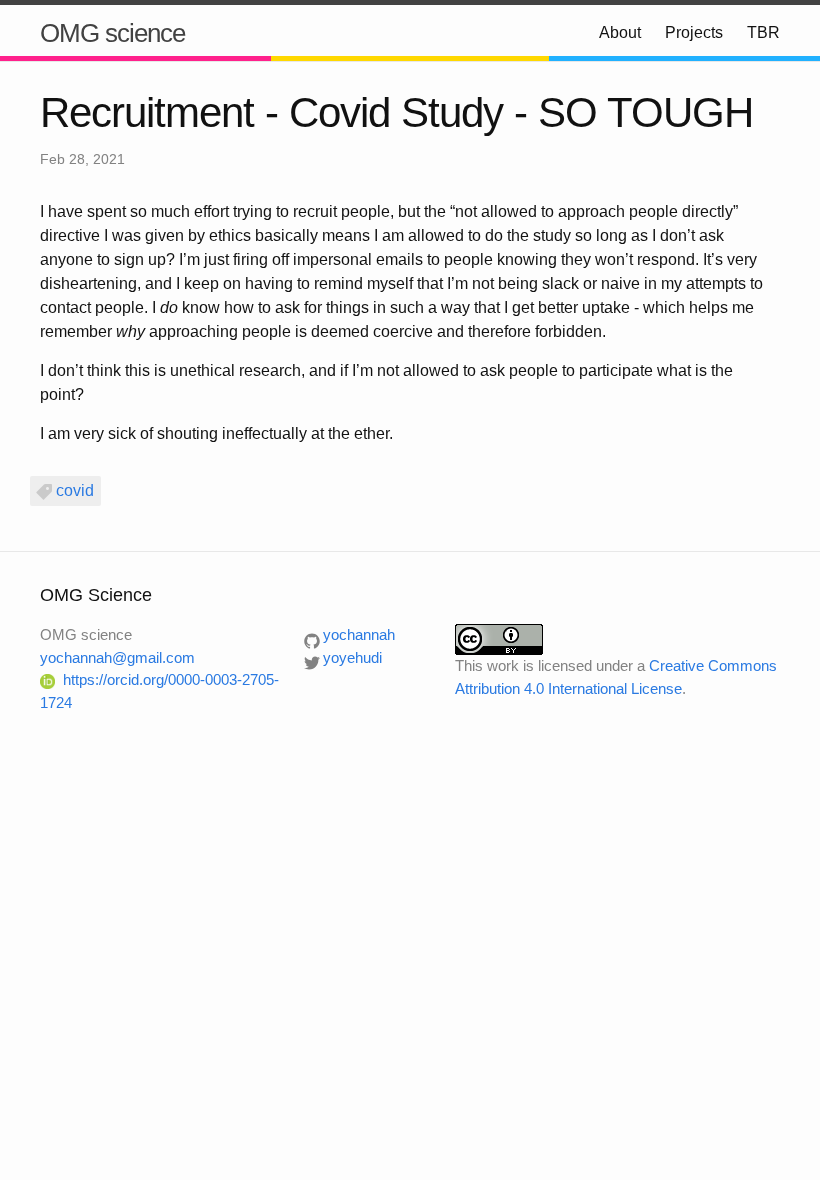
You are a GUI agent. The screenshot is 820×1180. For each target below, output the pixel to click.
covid (75, 490)
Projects (694, 32)
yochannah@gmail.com (117, 657)
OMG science (112, 33)
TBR (763, 32)
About (620, 32)
